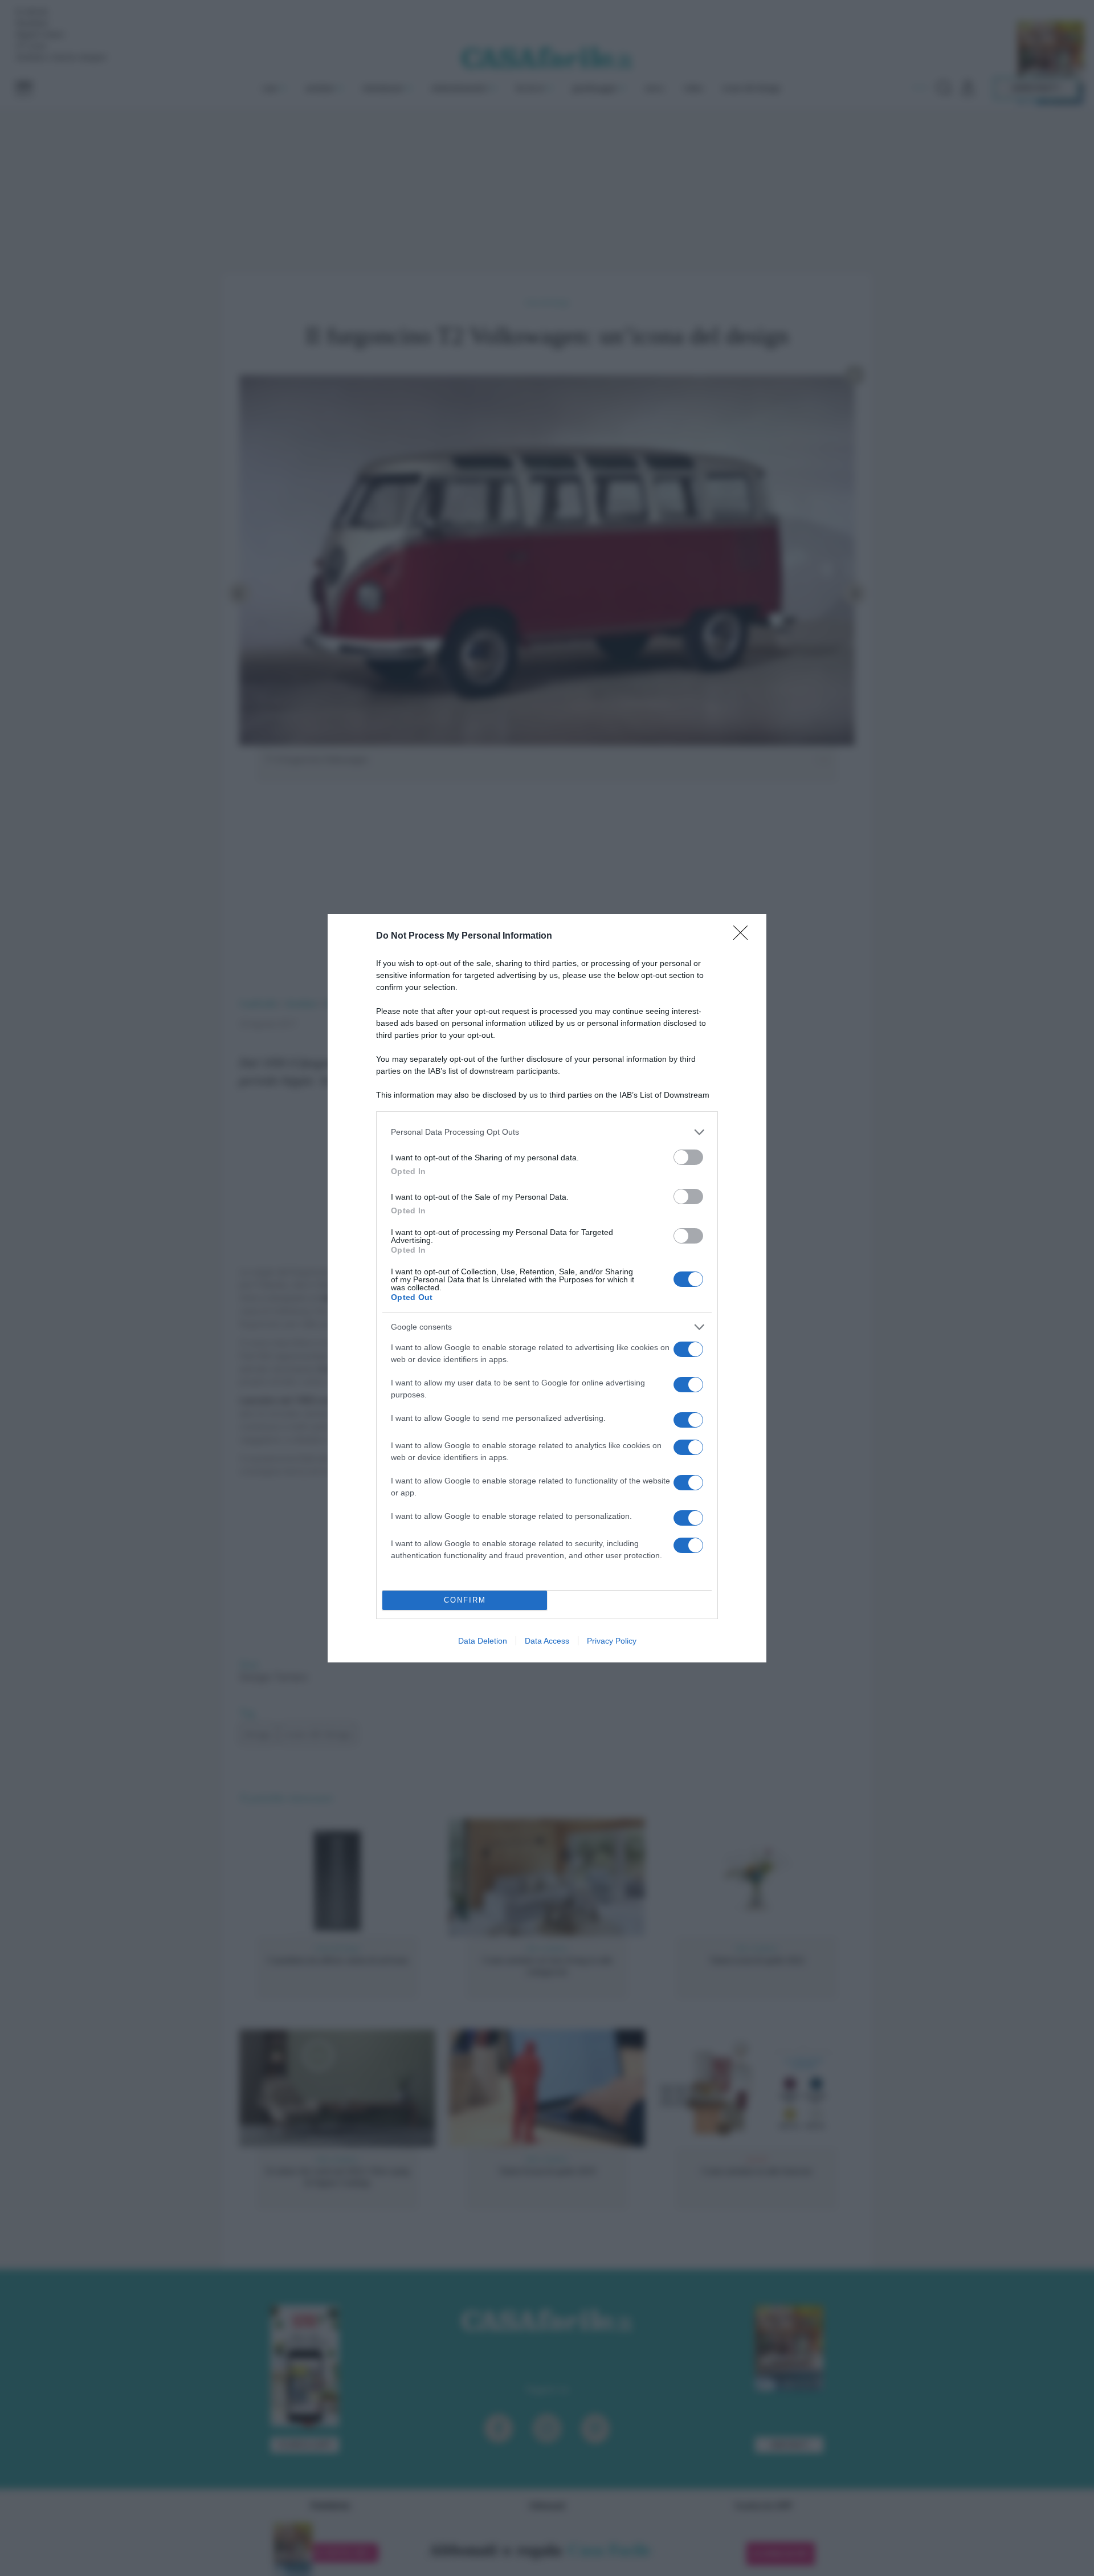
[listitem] (547, 1132)
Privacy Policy (612, 1641)
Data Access (547, 1641)
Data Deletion (483, 1641)
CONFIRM (465, 1600)
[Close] (744, 936)
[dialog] (547, 1288)
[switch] (688, 1157)
